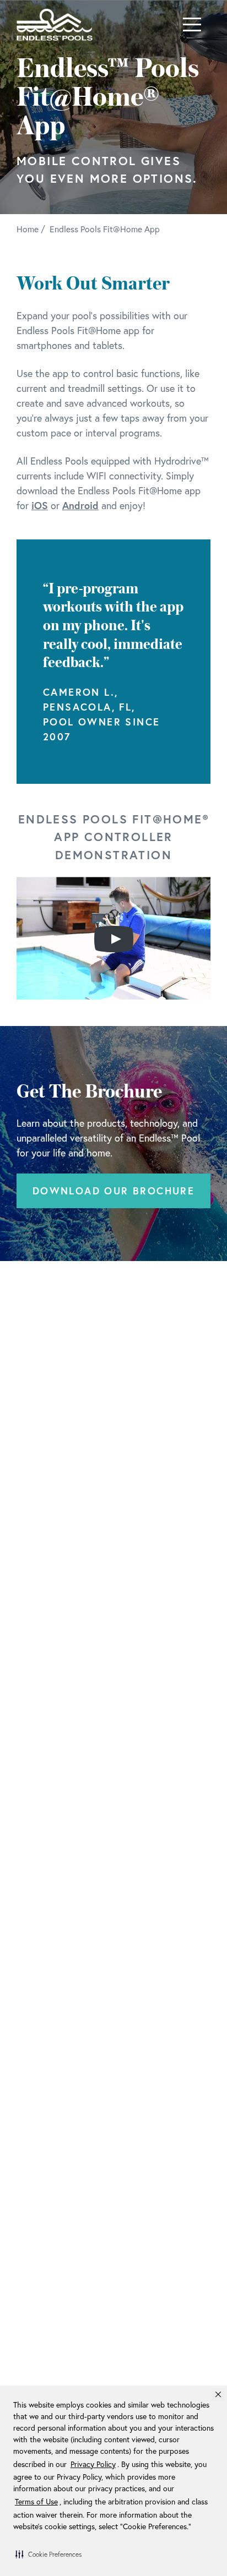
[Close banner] (218, 2394)
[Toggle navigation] (192, 24)
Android (80, 505)
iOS (40, 505)
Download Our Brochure (113, 1191)
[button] (48, 2554)
